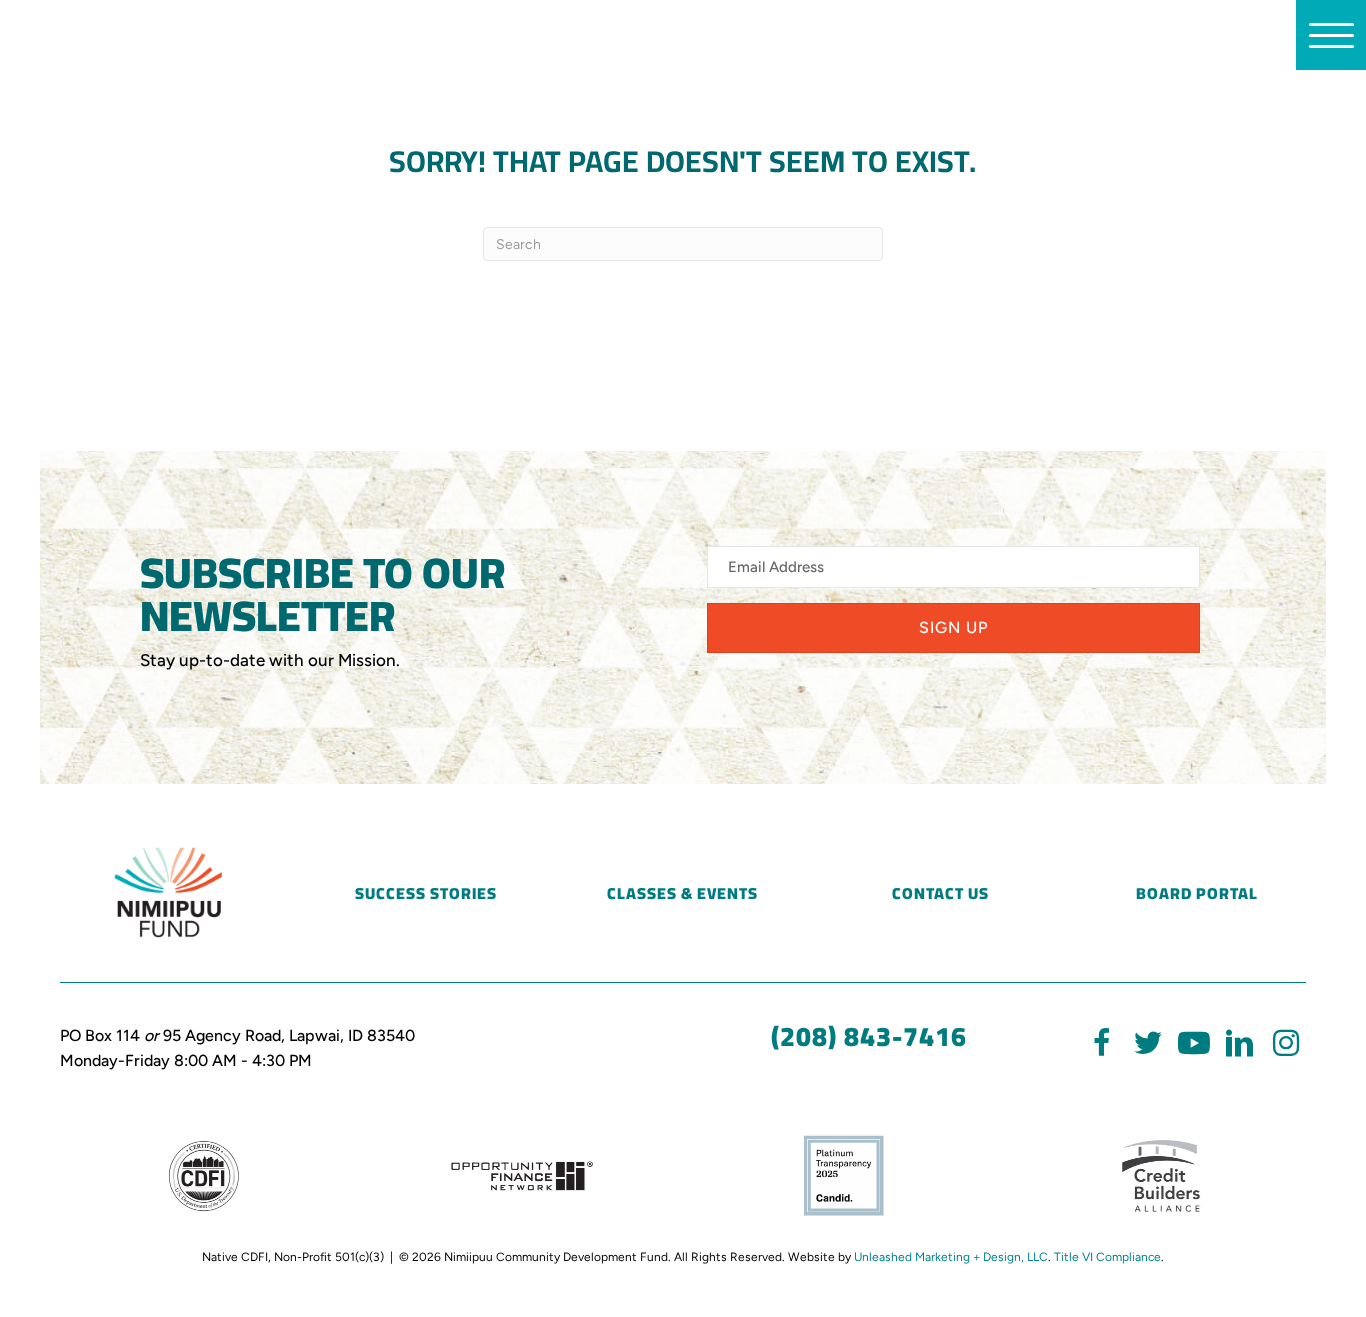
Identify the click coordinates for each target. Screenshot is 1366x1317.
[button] (953, 628)
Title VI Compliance (1107, 1257)
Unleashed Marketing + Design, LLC (951, 1257)
